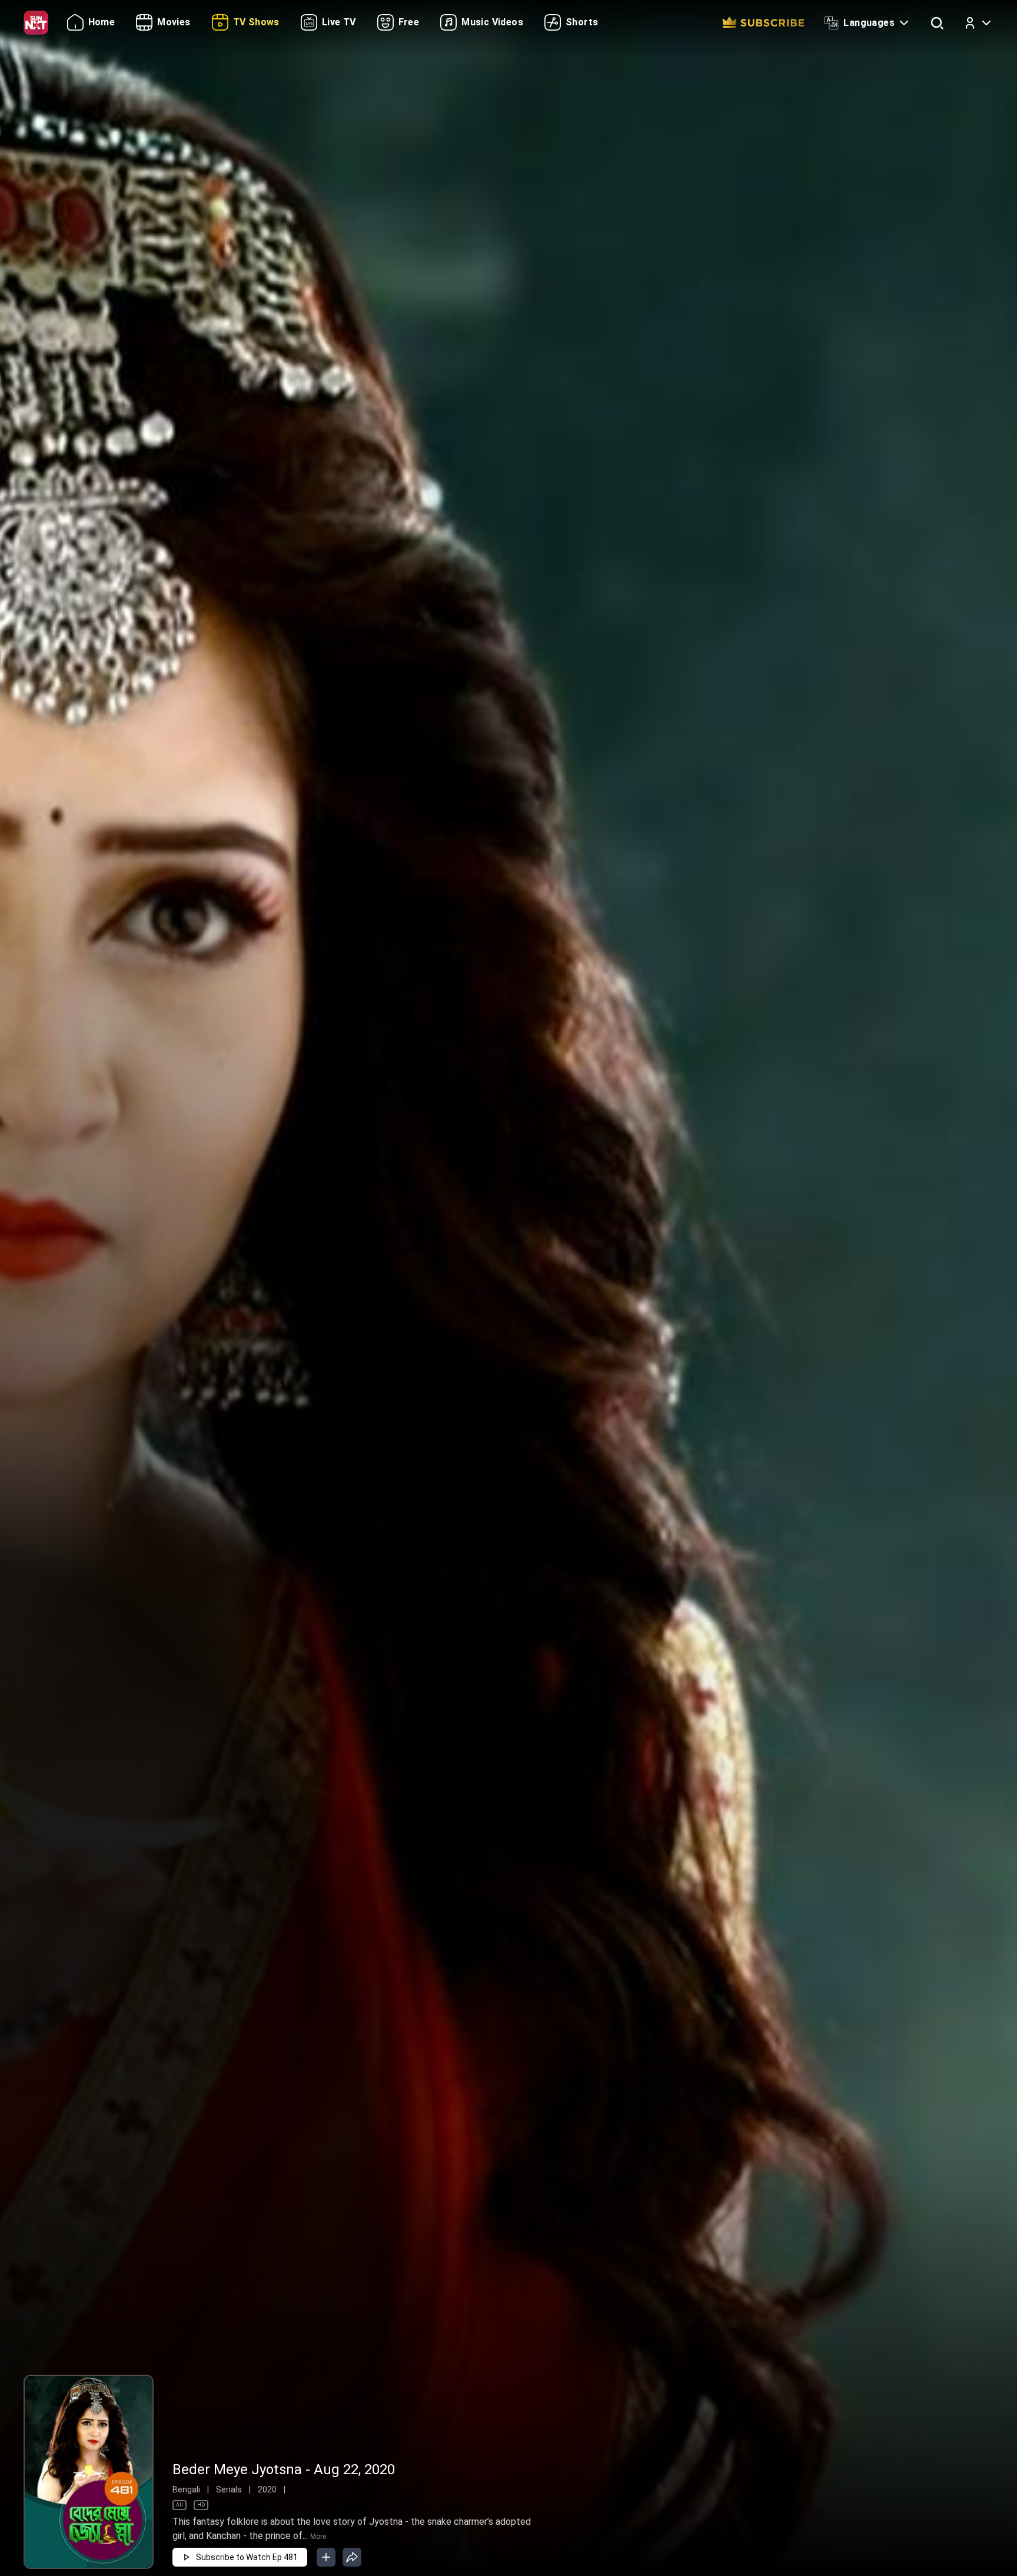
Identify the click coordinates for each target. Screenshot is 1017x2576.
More (318, 2537)
